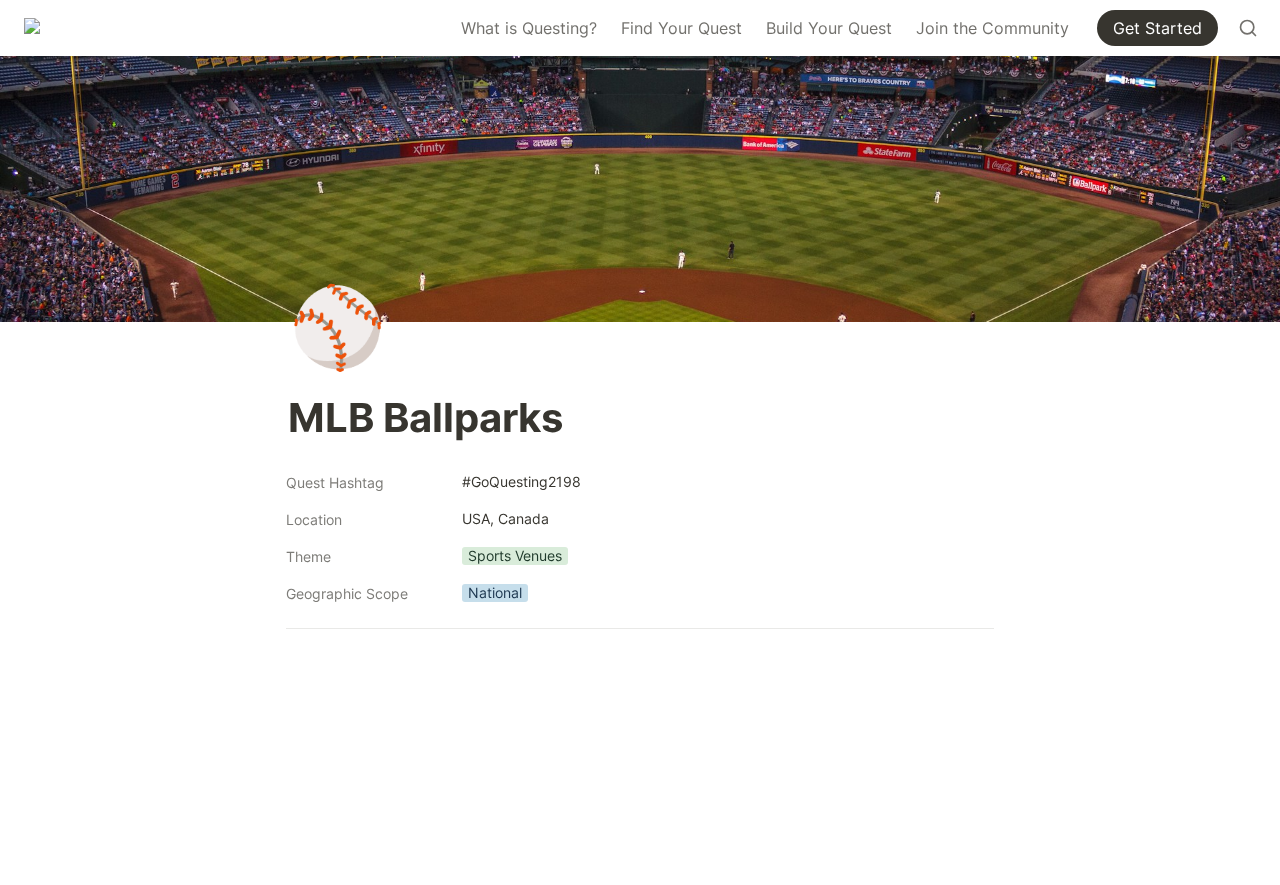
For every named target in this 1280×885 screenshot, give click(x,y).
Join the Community (992, 28)
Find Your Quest (681, 28)
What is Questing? (529, 28)
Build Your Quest (829, 28)
